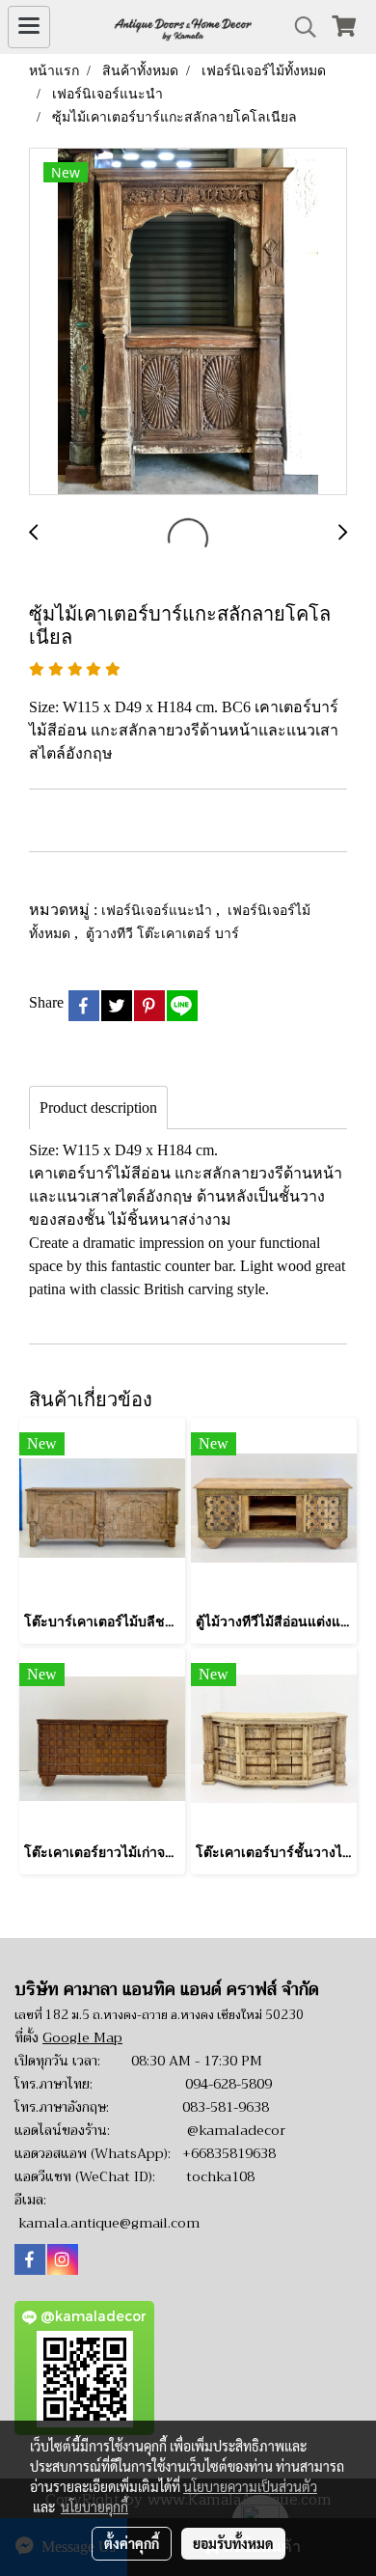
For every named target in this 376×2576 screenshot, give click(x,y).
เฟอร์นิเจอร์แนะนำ (159, 910)
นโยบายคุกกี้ (94, 2507)
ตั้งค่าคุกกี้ (132, 2543)
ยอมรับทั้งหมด (233, 2543)
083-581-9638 (226, 2107)
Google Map (82, 2037)
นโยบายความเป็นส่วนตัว (250, 2486)
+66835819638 (229, 2153)
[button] (299, 27)
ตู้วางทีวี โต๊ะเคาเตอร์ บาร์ (162, 933)
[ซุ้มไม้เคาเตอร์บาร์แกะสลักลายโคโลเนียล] (188, 322)
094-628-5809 (228, 2084)
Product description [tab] (98, 1108)
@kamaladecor (236, 2130)
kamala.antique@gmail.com (109, 2223)
